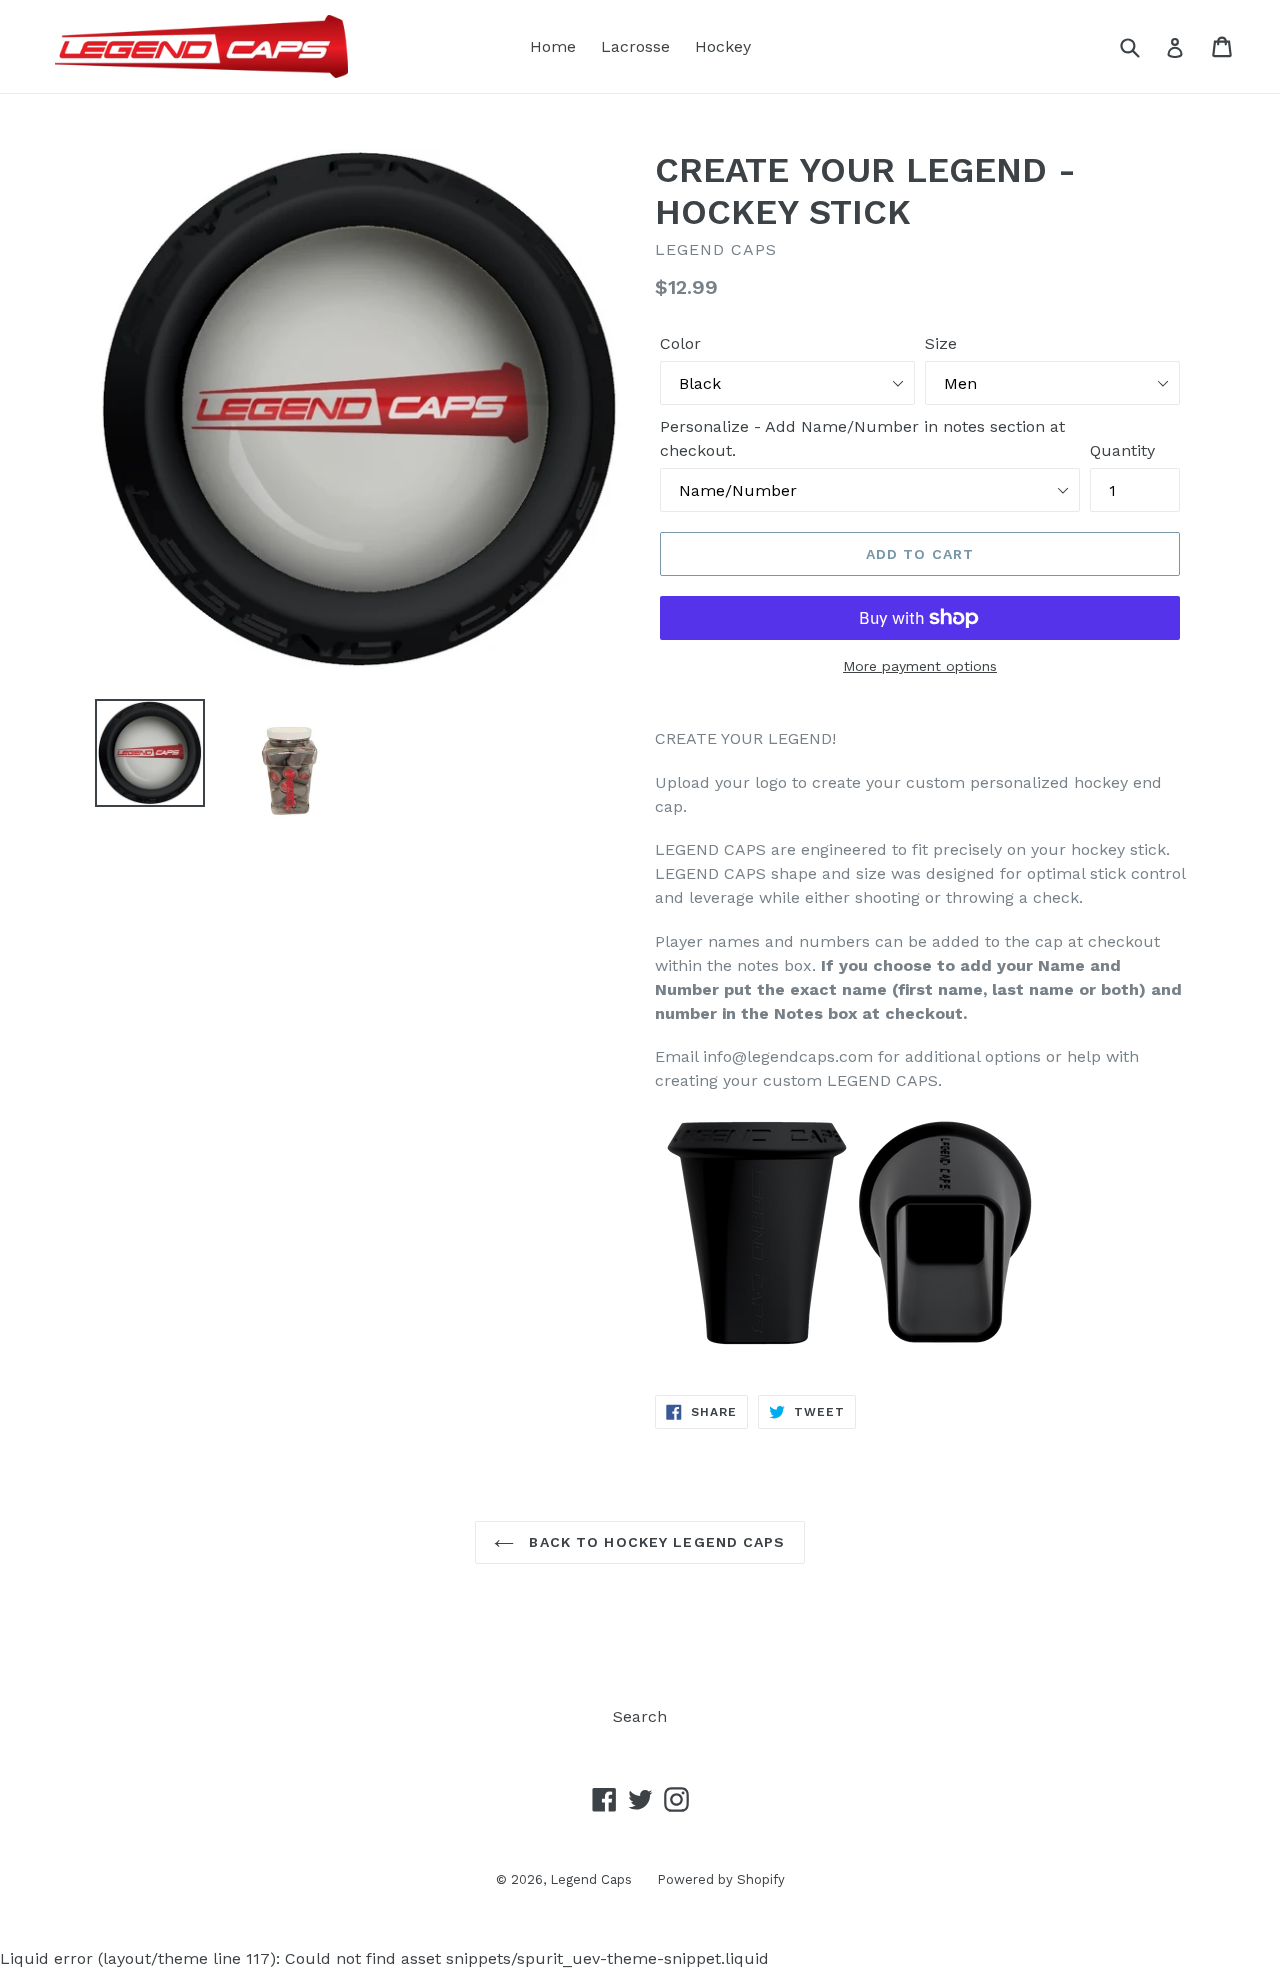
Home (553, 46)
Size (941, 343)
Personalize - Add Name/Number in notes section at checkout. (862, 438)
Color (680, 343)
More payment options (920, 666)
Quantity (1122, 450)
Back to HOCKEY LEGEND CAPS (654, 1542)
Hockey (723, 46)
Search (640, 1716)
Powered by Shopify (721, 1879)
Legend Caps (591, 1879)
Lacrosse (635, 46)
